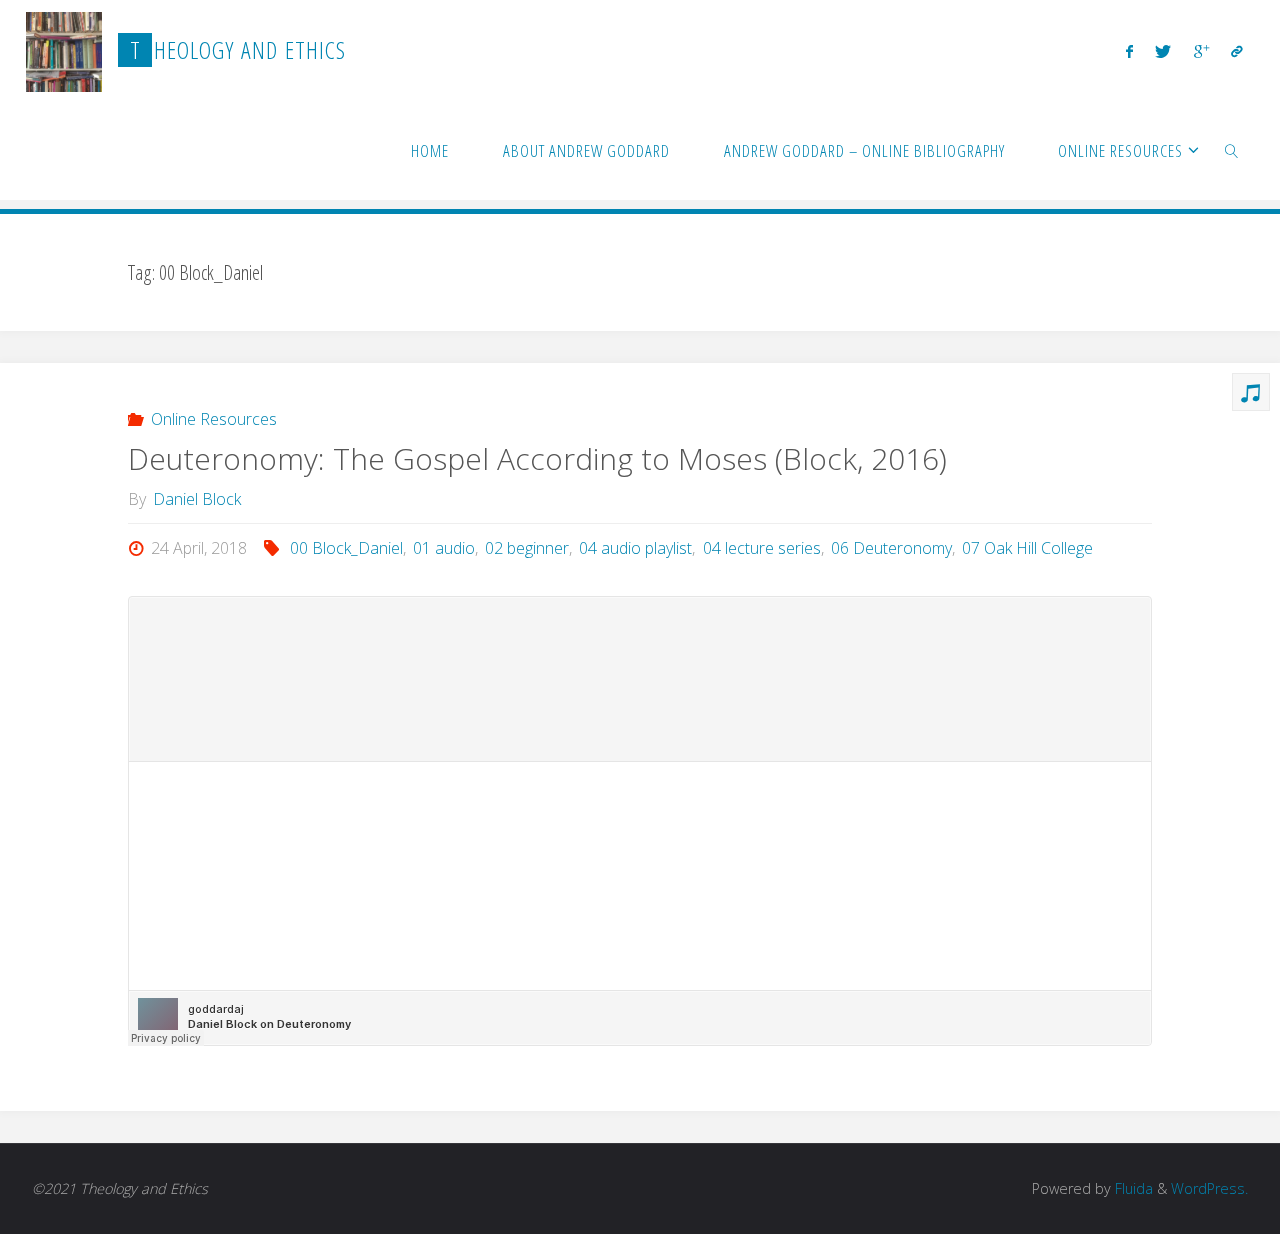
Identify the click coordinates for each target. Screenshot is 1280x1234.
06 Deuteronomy (891, 548)
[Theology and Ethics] (64, 50)
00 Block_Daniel (346, 548)
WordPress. (1209, 1188)
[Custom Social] (1237, 51)
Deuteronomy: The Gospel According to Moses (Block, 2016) (537, 458)
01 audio (444, 548)
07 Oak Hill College (1027, 548)
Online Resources (213, 419)
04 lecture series (761, 548)
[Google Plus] (1201, 51)
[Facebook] (1129, 51)
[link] (1232, 150)
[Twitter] (1163, 51)
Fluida (1132, 1188)
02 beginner (527, 548)
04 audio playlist (635, 548)
